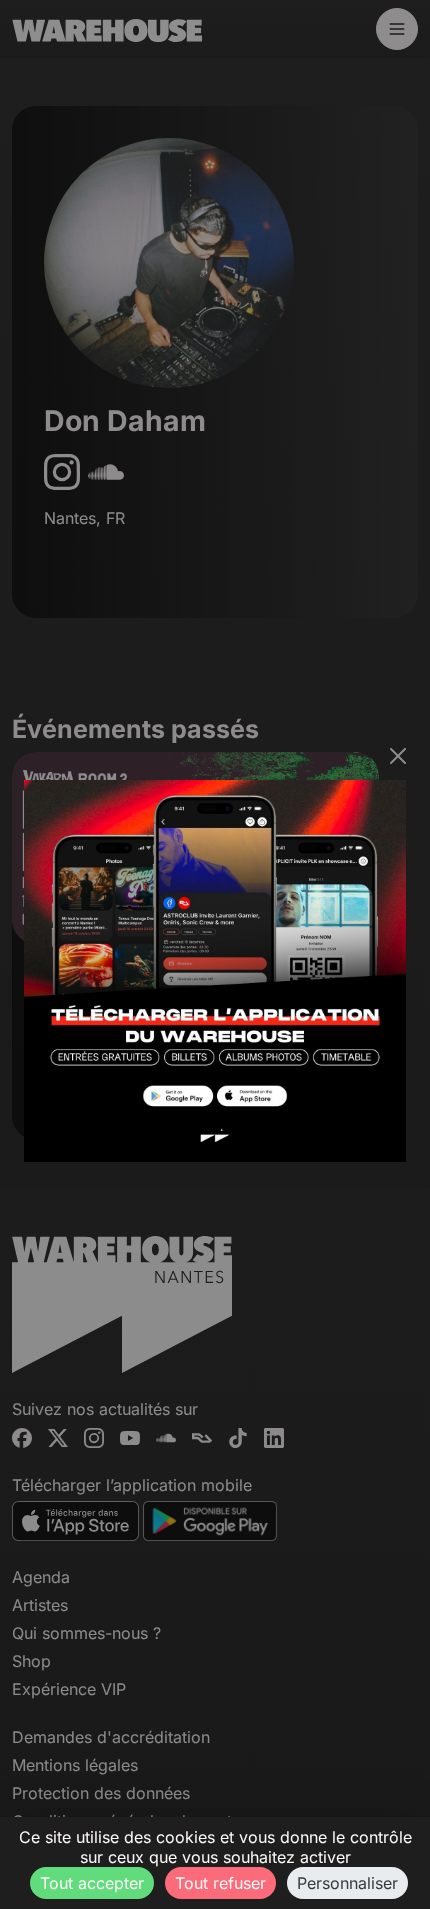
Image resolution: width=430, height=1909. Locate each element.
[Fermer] (398, 756)
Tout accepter (92, 1883)
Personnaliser (347, 1883)
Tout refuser (220, 1883)
